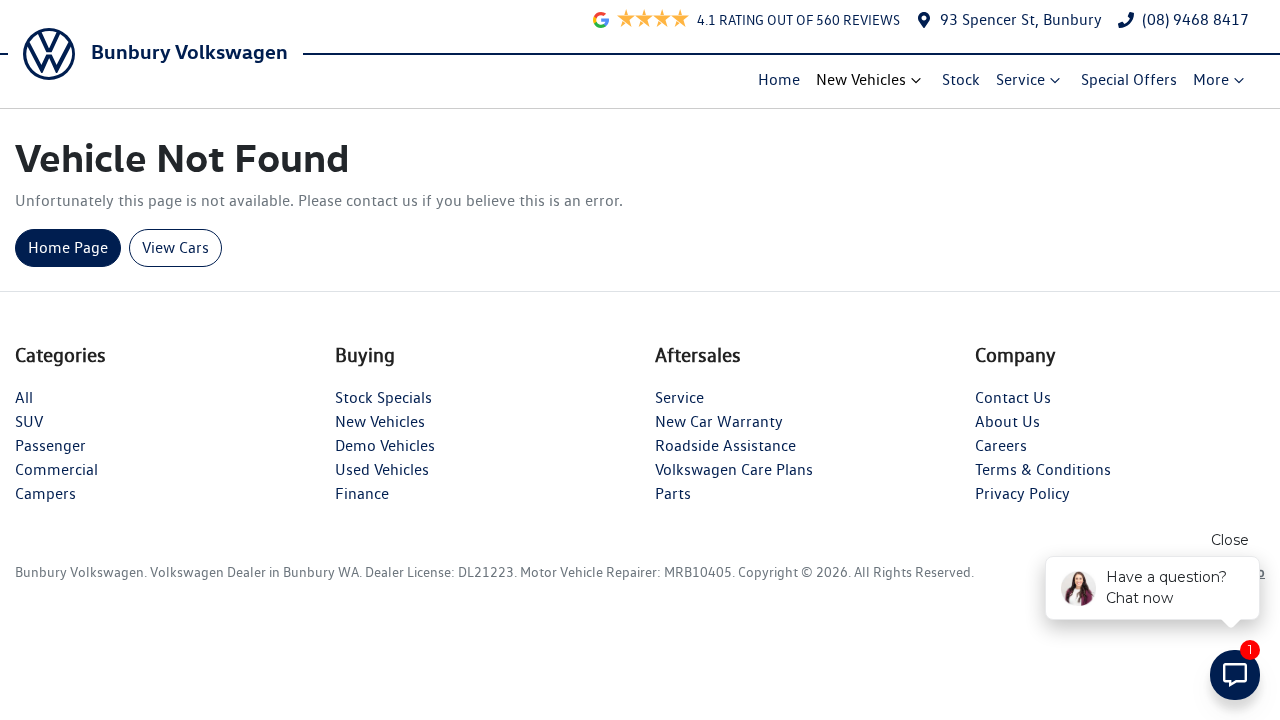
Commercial (56, 469)
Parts (673, 493)
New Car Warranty (719, 421)
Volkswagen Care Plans (734, 469)
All (24, 397)
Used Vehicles (382, 469)
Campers (45, 493)
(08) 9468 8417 (1195, 19)
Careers (1001, 445)
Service (1020, 79)
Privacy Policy (1022, 493)
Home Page (68, 247)
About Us (1007, 421)
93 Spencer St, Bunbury (1021, 19)
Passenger (50, 445)
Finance (362, 493)
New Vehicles (861, 79)
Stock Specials (383, 397)
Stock (961, 79)
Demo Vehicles (385, 445)
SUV (29, 421)
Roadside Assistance (725, 445)
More (1211, 79)
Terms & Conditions (1043, 469)
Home (779, 79)
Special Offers (1129, 79)
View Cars (175, 247)
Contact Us (1013, 397)
